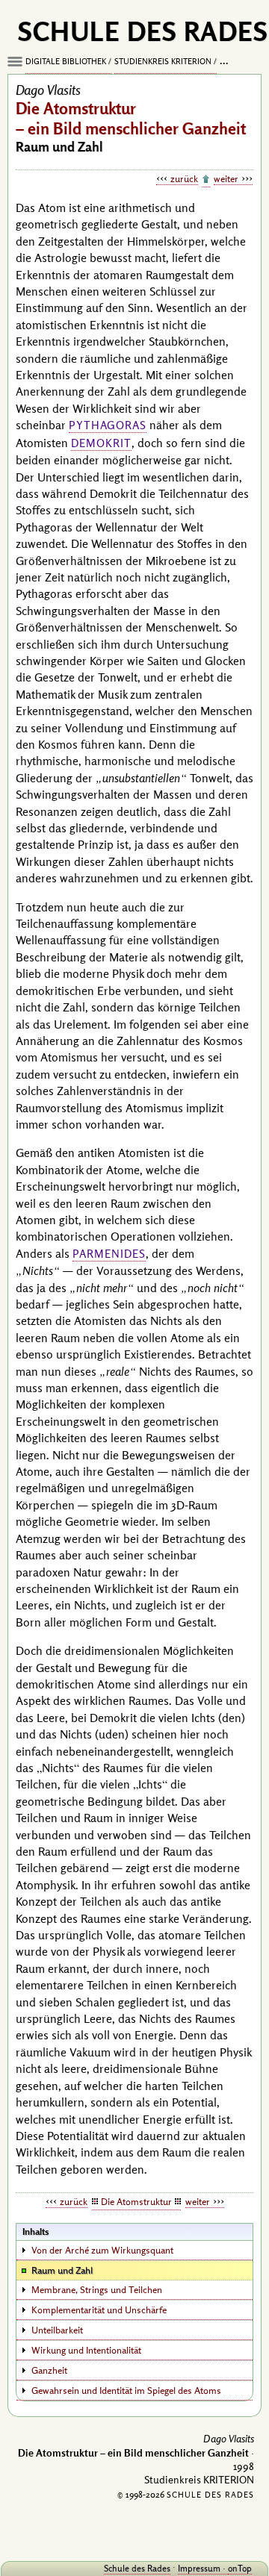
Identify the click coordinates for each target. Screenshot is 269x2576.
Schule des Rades (137, 2568)
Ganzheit (49, 2370)
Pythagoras (108, 425)
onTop (240, 2568)
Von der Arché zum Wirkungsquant (102, 2250)
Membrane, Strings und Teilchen (97, 2289)
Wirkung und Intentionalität (86, 2350)
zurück (184, 178)
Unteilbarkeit (57, 2330)
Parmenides (109, 1254)
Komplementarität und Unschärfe (99, 2310)
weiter (226, 178)
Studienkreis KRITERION (163, 61)
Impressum (199, 2568)
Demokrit (101, 443)
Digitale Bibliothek (66, 61)
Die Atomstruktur (136, 2201)
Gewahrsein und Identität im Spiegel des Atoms (126, 2390)
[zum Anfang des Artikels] (206, 180)
